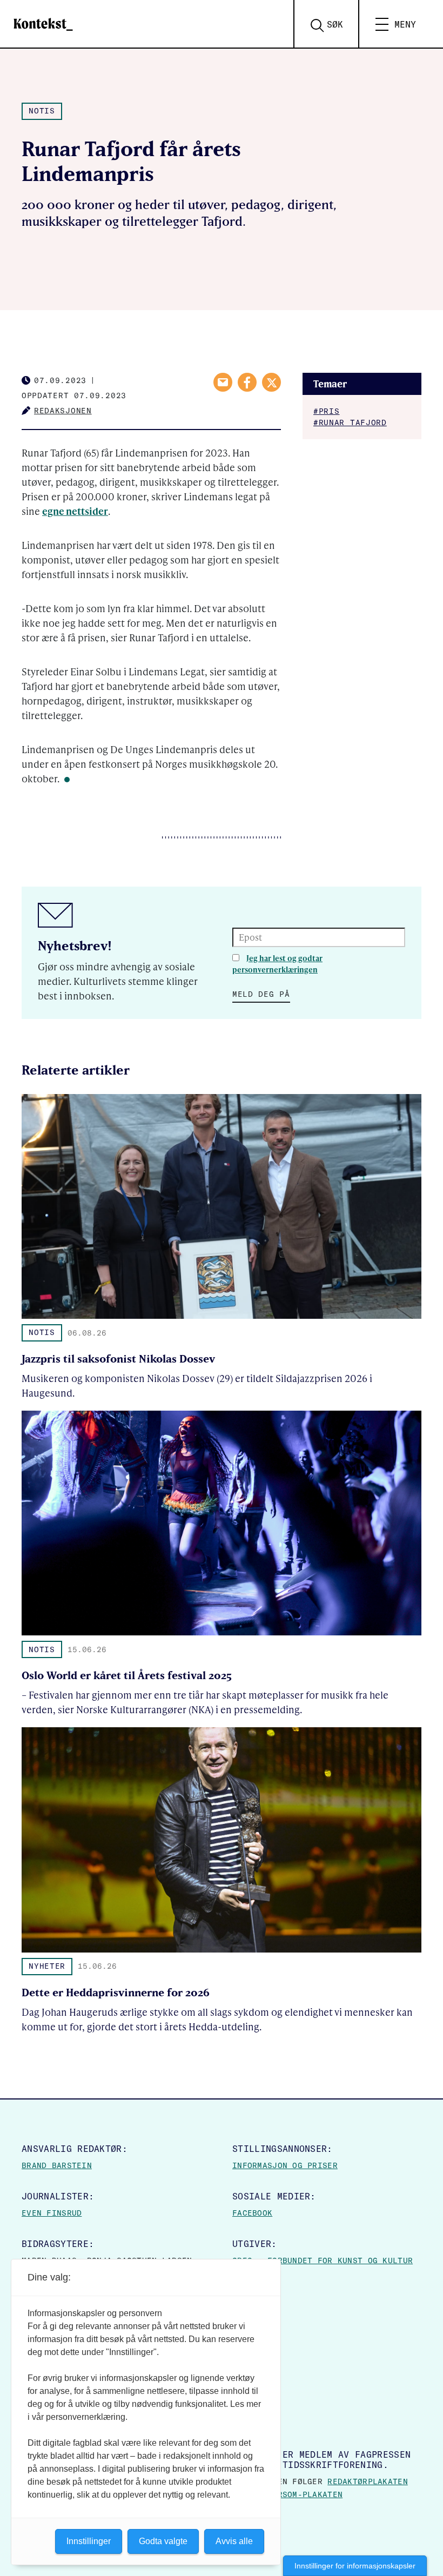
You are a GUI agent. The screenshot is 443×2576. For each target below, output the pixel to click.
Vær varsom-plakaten (295, 2494)
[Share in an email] (223, 382)
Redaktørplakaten (367, 2481)
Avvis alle (234, 2541)
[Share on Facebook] (247, 382)
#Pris (327, 411)
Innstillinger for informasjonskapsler (355, 2566)
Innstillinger (89, 2541)
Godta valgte (163, 2541)
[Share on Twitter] (271, 382)
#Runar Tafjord (350, 422)
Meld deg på (261, 994)
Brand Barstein (57, 2165)
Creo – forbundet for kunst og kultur (323, 2260)
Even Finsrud (52, 2213)
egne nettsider (75, 511)
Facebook (252, 2213)
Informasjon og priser (285, 2165)
